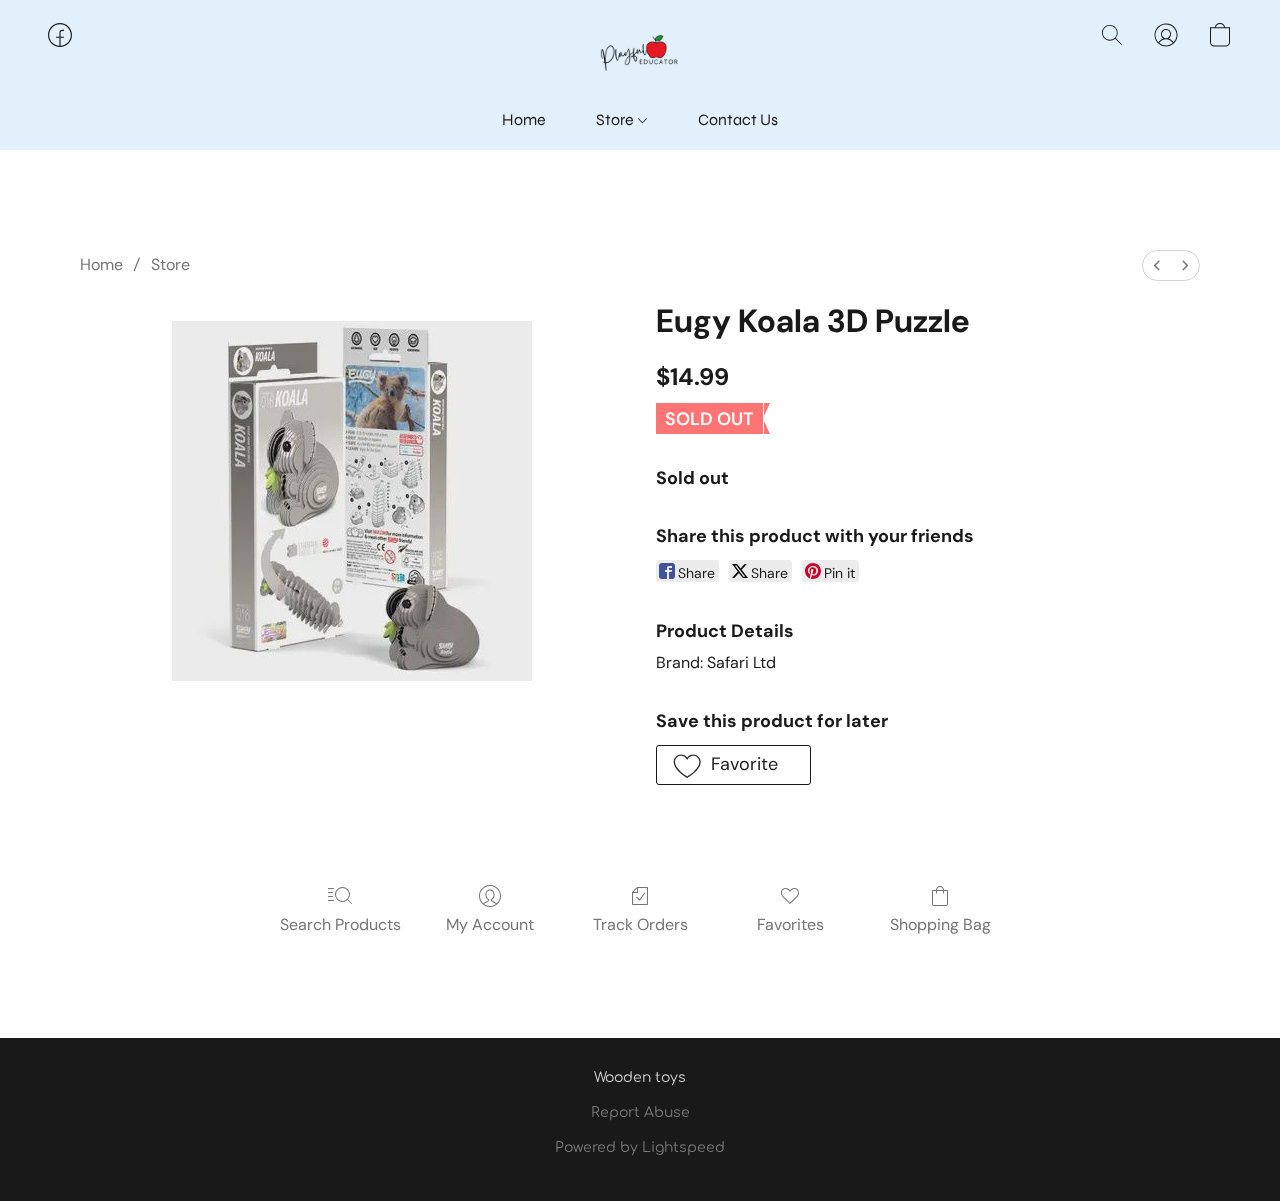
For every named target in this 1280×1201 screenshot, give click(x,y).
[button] (640, 55)
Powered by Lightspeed (640, 1147)
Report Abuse (640, 1112)
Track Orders (640, 924)
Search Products (340, 924)
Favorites (790, 924)
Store (616, 119)
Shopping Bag (940, 924)
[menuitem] (1157, 265)
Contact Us (738, 119)
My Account (490, 924)
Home (524, 119)
